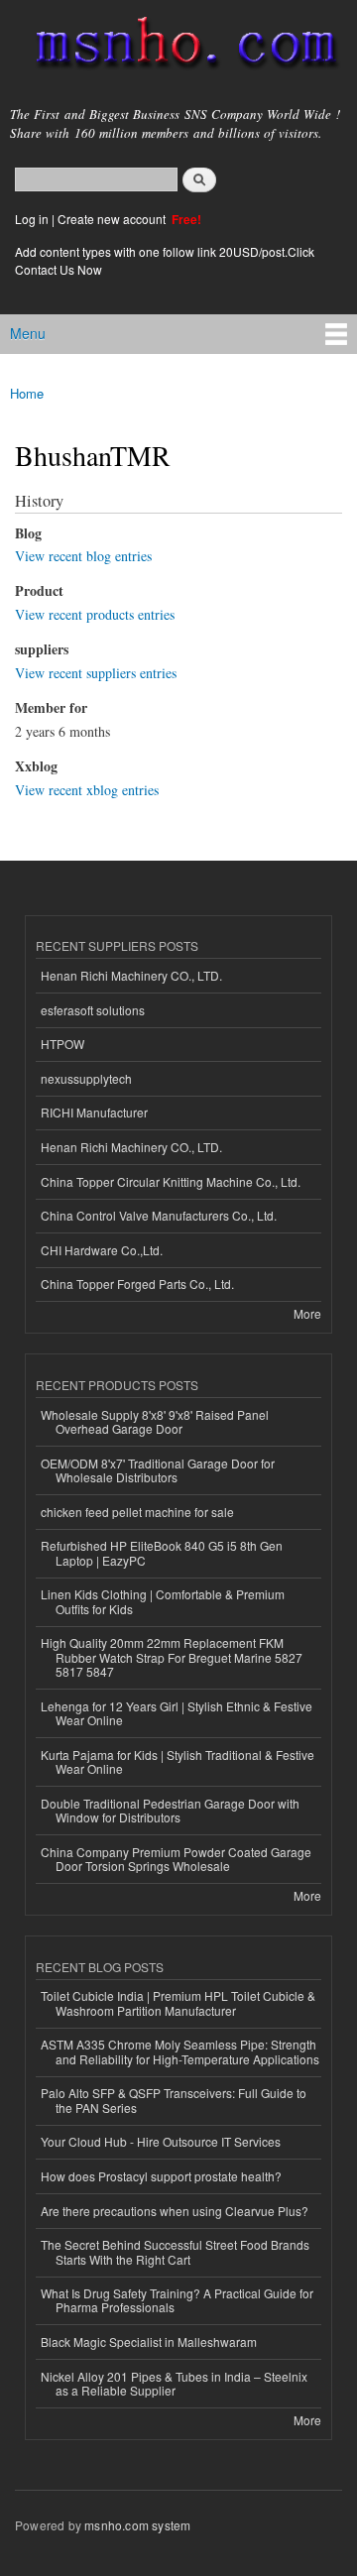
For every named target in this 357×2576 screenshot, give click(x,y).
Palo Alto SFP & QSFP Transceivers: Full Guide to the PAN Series (174, 2100)
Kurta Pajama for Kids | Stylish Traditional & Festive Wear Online (178, 1761)
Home (27, 393)
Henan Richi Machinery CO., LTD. (131, 975)
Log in (32, 219)
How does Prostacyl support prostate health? (161, 2176)
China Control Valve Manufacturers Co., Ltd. (159, 1215)
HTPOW (62, 1044)
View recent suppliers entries (96, 673)
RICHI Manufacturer (94, 1112)
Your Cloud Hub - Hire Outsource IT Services (161, 2141)
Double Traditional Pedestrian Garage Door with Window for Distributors (170, 1810)
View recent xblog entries (87, 790)
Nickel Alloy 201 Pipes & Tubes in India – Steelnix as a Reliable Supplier (174, 2383)
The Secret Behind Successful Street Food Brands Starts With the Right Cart (175, 2251)
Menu (28, 333)
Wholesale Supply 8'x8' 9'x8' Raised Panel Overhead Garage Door (155, 1421)
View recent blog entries (83, 556)
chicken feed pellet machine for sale (137, 1512)
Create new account (113, 219)
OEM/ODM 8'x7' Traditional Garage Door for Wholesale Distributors (158, 1470)
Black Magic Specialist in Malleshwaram (149, 2342)
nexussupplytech (86, 1078)
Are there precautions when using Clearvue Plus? (175, 2211)
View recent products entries (95, 614)
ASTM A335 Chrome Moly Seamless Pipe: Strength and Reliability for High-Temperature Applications (180, 2051)
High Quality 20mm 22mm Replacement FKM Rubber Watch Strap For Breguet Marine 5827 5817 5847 (172, 1657)
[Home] (178, 47)
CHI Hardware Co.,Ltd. (102, 1250)
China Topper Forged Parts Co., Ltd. (137, 1284)
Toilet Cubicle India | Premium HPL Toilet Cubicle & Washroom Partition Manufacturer (178, 2002)
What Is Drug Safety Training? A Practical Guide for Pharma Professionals (177, 2300)
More (307, 1313)
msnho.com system (137, 2525)
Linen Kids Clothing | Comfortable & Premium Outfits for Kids (163, 1601)
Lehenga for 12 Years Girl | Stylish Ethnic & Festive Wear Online (177, 1713)
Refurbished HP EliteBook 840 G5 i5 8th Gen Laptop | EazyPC (162, 1552)
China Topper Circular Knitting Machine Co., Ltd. (171, 1181)
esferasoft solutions (93, 1010)
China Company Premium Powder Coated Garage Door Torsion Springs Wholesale (176, 1859)
